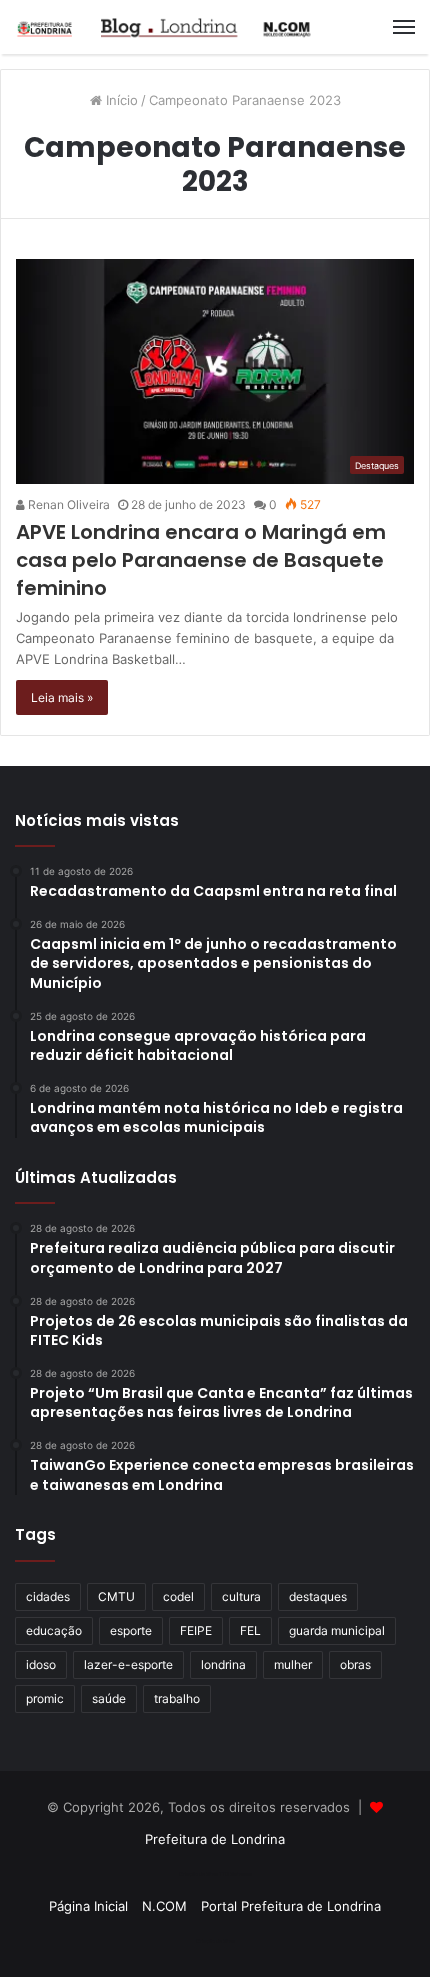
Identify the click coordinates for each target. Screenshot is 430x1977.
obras (355, 1664)
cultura (241, 1596)
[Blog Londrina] (165, 27)
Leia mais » (62, 697)
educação (54, 1630)
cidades (48, 1596)
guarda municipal (337, 1630)
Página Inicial (88, 1906)
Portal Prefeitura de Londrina (291, 1906)
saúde (109, 1698)
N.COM (164, 1906)
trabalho (177, 1698)
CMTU (116, 1596)
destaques (318, 1596)
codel (178, 1596)
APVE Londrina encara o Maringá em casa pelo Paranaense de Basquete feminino (201, 560)
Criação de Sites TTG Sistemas (215, 1874)
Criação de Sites (215, 1941)
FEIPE (196, 1630)
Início (120, 100)
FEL (250, 1630)
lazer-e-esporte (128, 1664)
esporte (131, 1630)
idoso (41, 1664)
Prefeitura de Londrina (215, 1839)
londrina (223, 1664)
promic (45, 1698)
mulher (293, 1664)
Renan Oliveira (67, 504)
